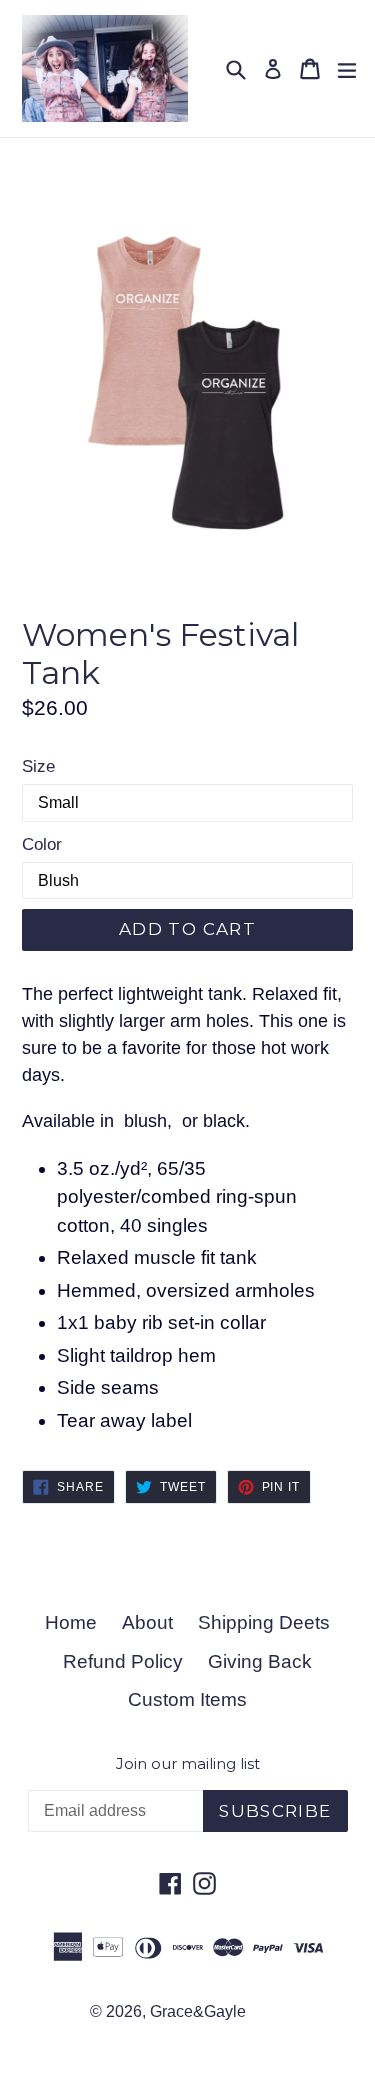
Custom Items (187, 1699)
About (147, 1622)
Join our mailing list (188, 1764)
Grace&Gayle (198, 2011)
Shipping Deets (264, 1622)
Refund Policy (123, 1661)
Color (42, 844)
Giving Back (260, 1661)
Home (71, 1622)
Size (38, 766)
